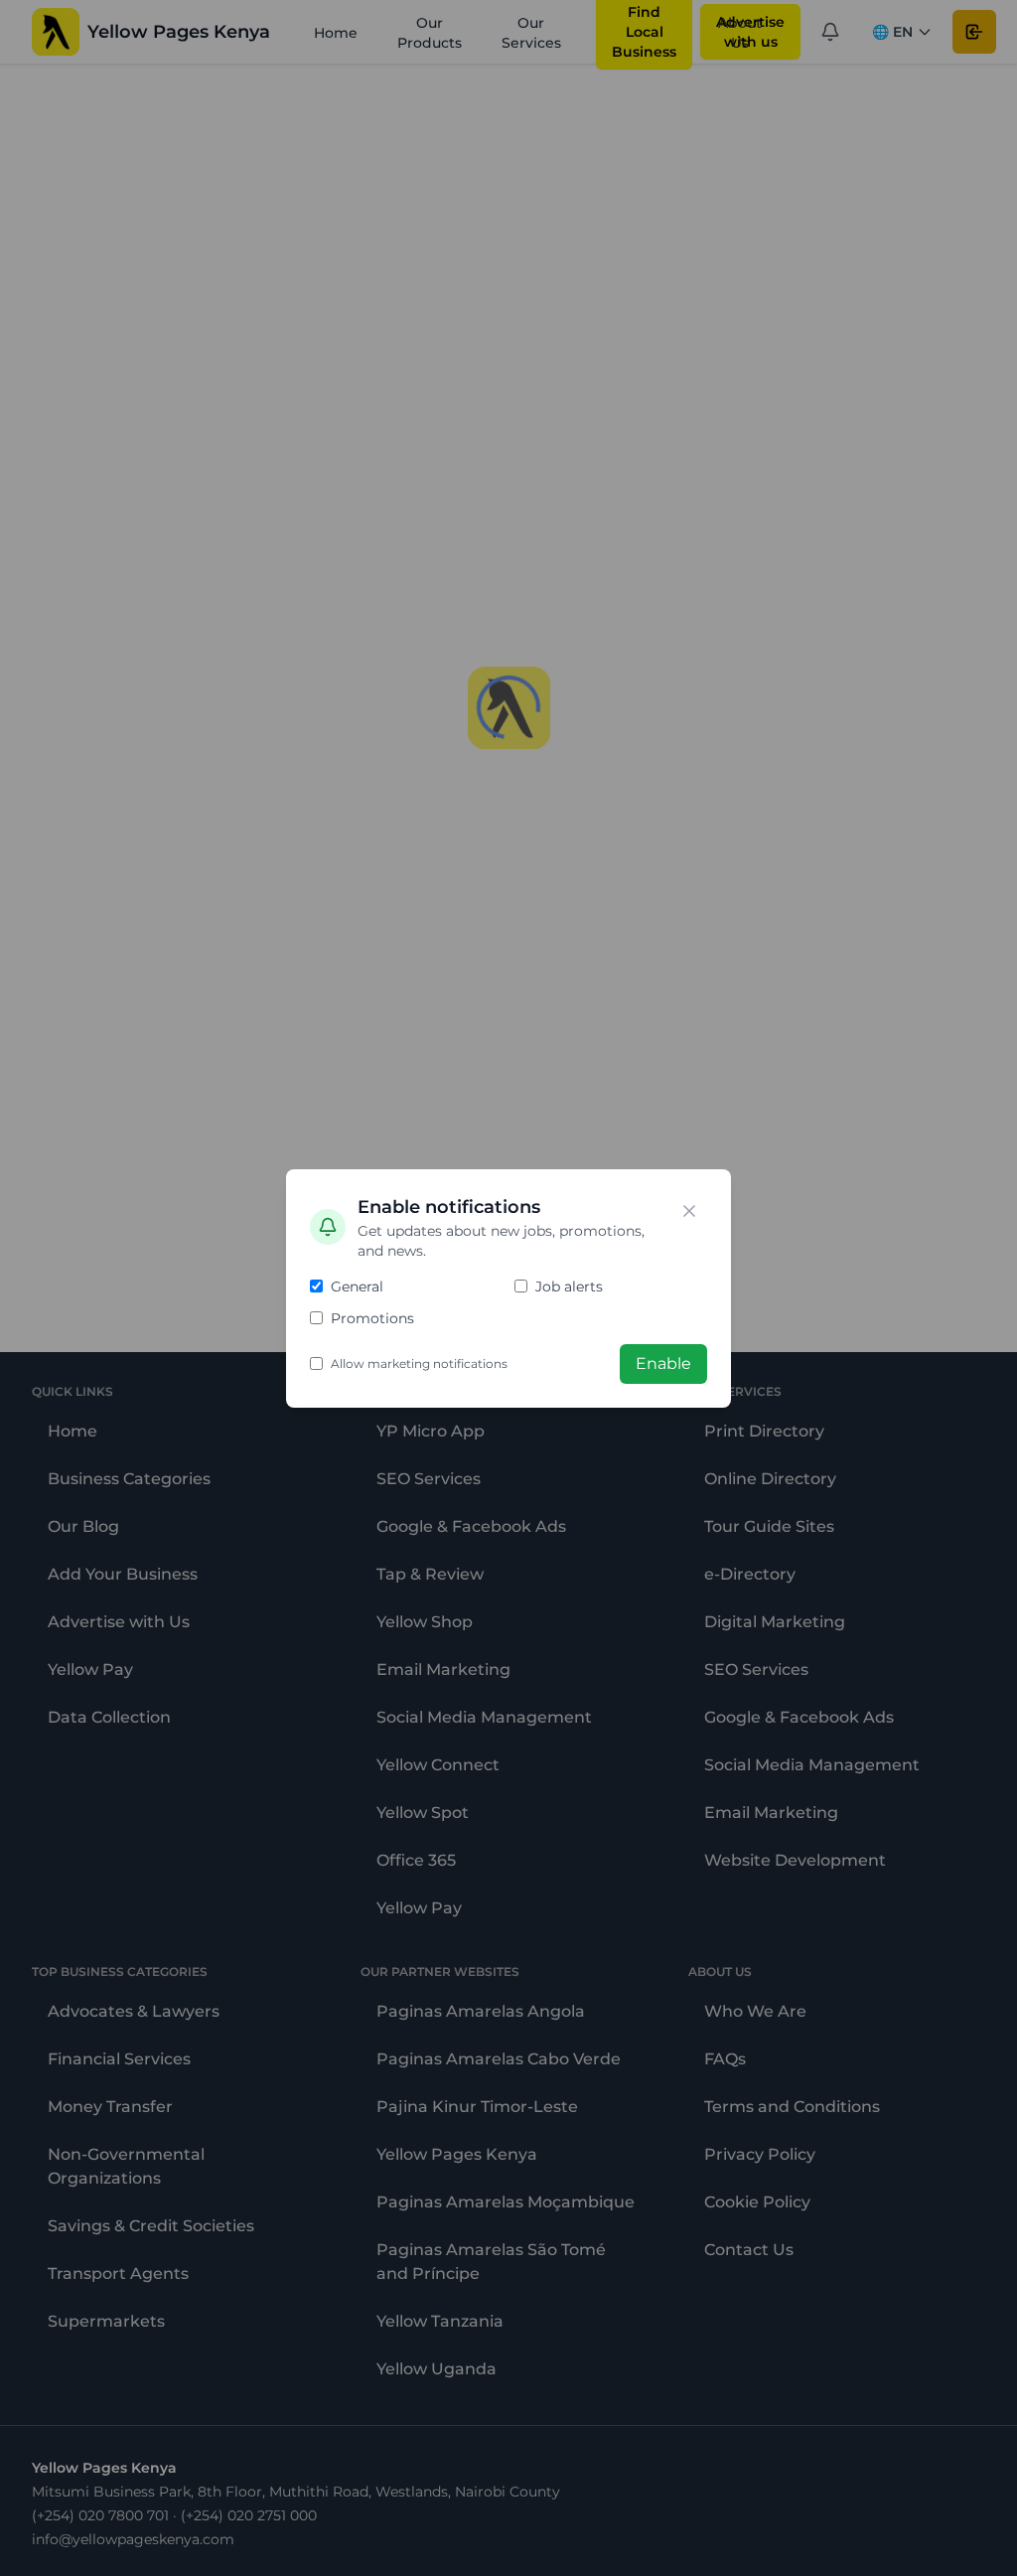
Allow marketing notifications (419, 1364)
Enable (663, 1364)
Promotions (372, 1318)
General (357, 1287)
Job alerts (569, 1287)
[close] (689, 1211)
